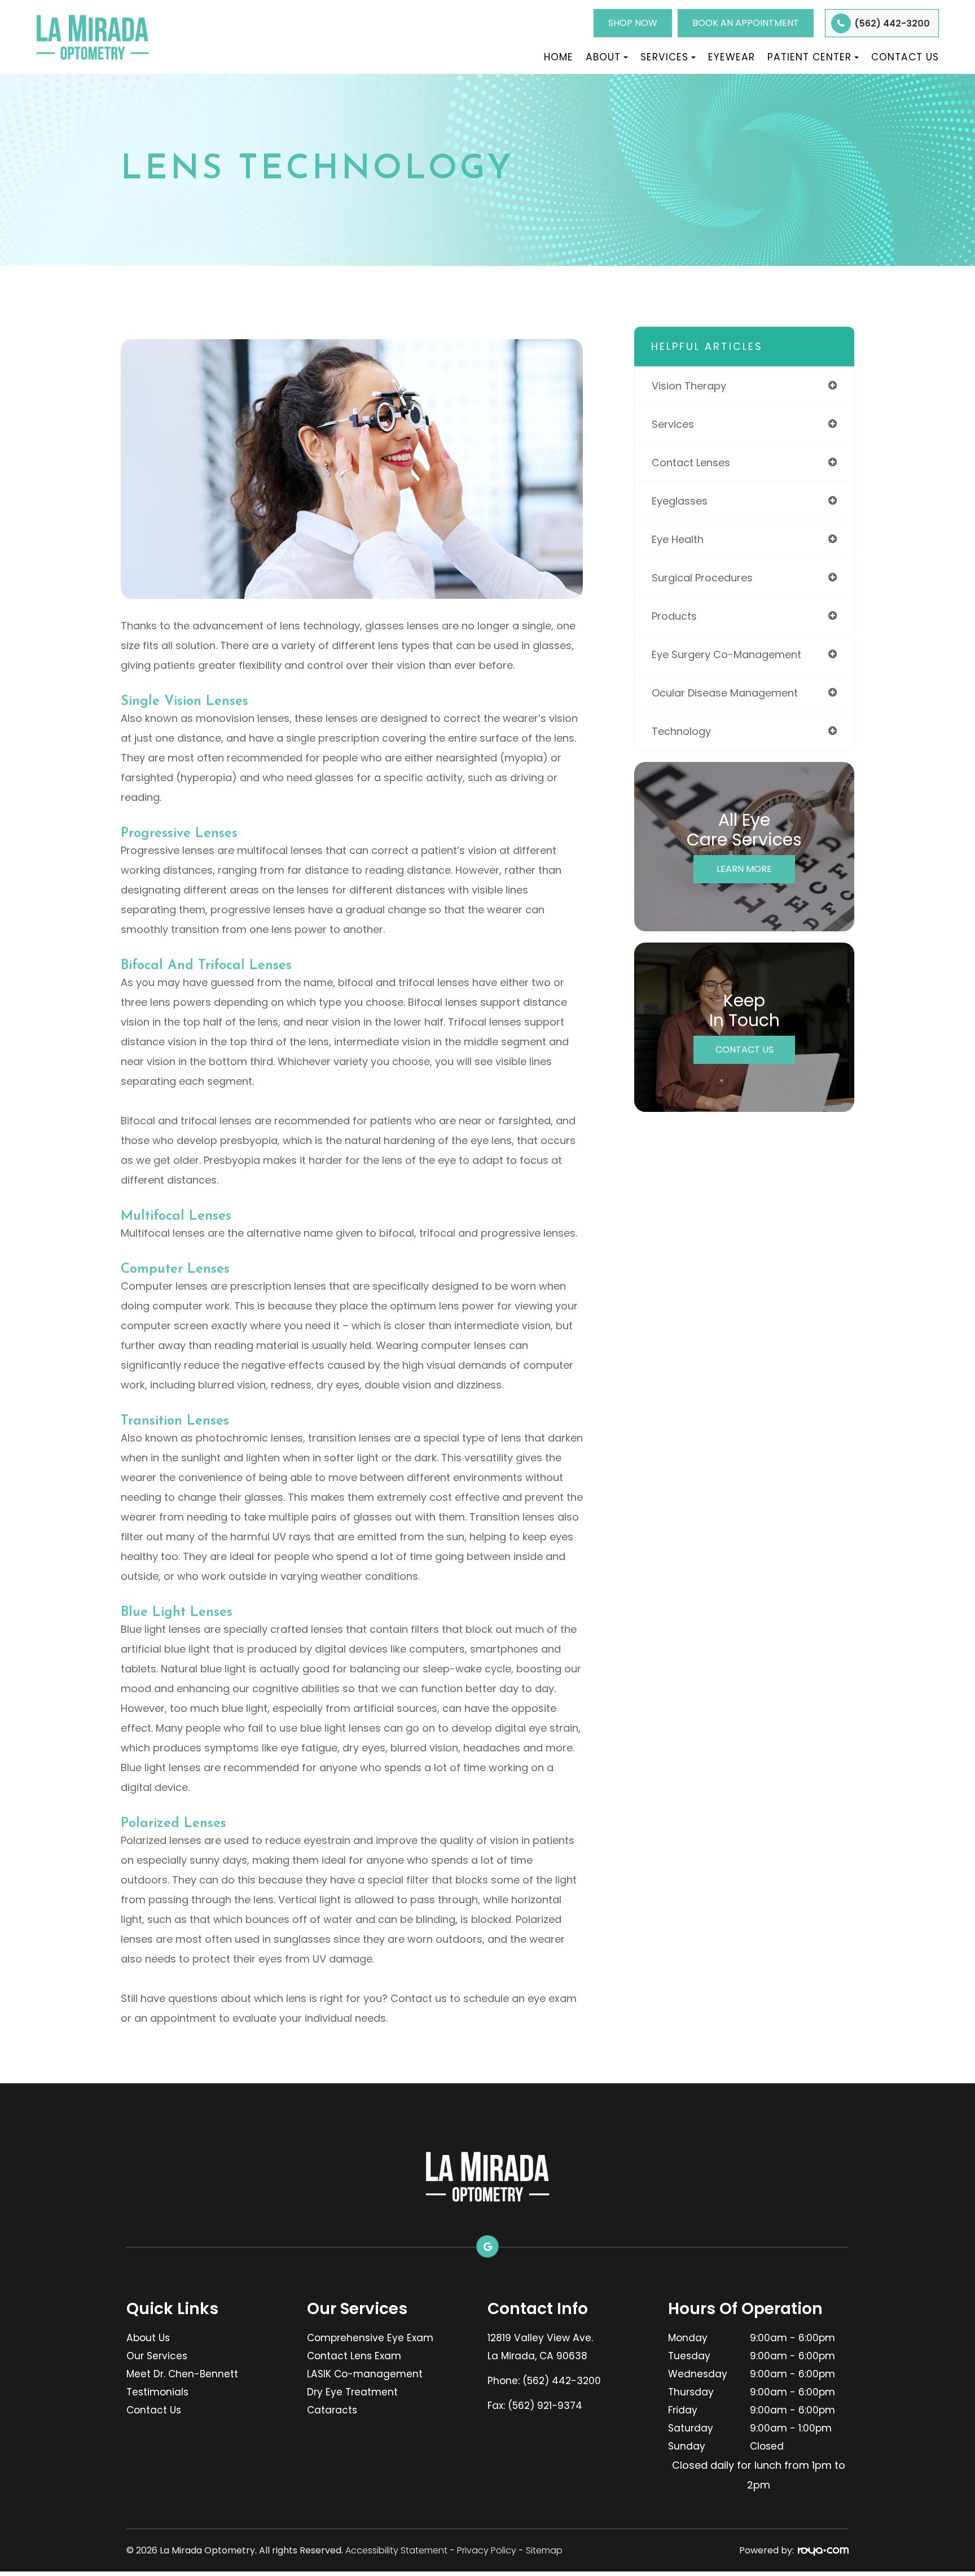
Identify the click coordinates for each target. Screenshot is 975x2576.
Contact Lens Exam (354, 2356)
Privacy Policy (487, 2550)
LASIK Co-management (365, 2374)
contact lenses (691, 463)
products (674, 616)
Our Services (157, 2356)
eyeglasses (680, 501)
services (673, 424)
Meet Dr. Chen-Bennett (182, 2374)
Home (559, 57)
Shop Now (633, 23)
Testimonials (157, 2392)
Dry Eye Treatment (352, 2392)
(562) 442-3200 (892, 23)
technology (681, 731)
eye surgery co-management (726, 654)
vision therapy (689, 386)
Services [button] (664, 57)
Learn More (744, 869)
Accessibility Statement (396, 2550)
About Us (148, 2338)
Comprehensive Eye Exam (370, 2338)
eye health (678, 539)
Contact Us (905, 57)
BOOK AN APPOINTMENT (746, 23)
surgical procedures (702, 578)
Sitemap (544, 2550)
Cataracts (332, 2410)
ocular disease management (725, 693)
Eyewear (732, 57)
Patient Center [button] (809, 57)
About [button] (603, 57)
